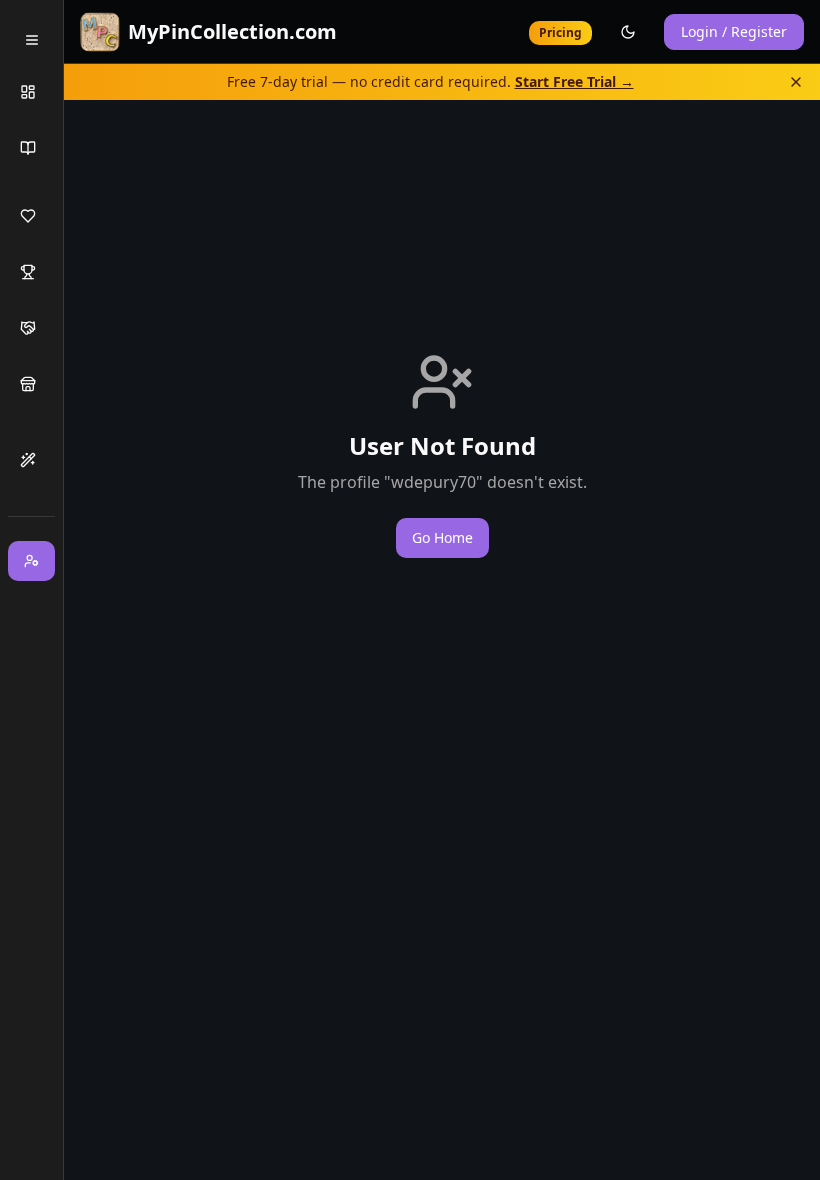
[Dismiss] (796, 82)
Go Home (442, 537)
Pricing (560, 32)
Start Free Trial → (574, 81)
